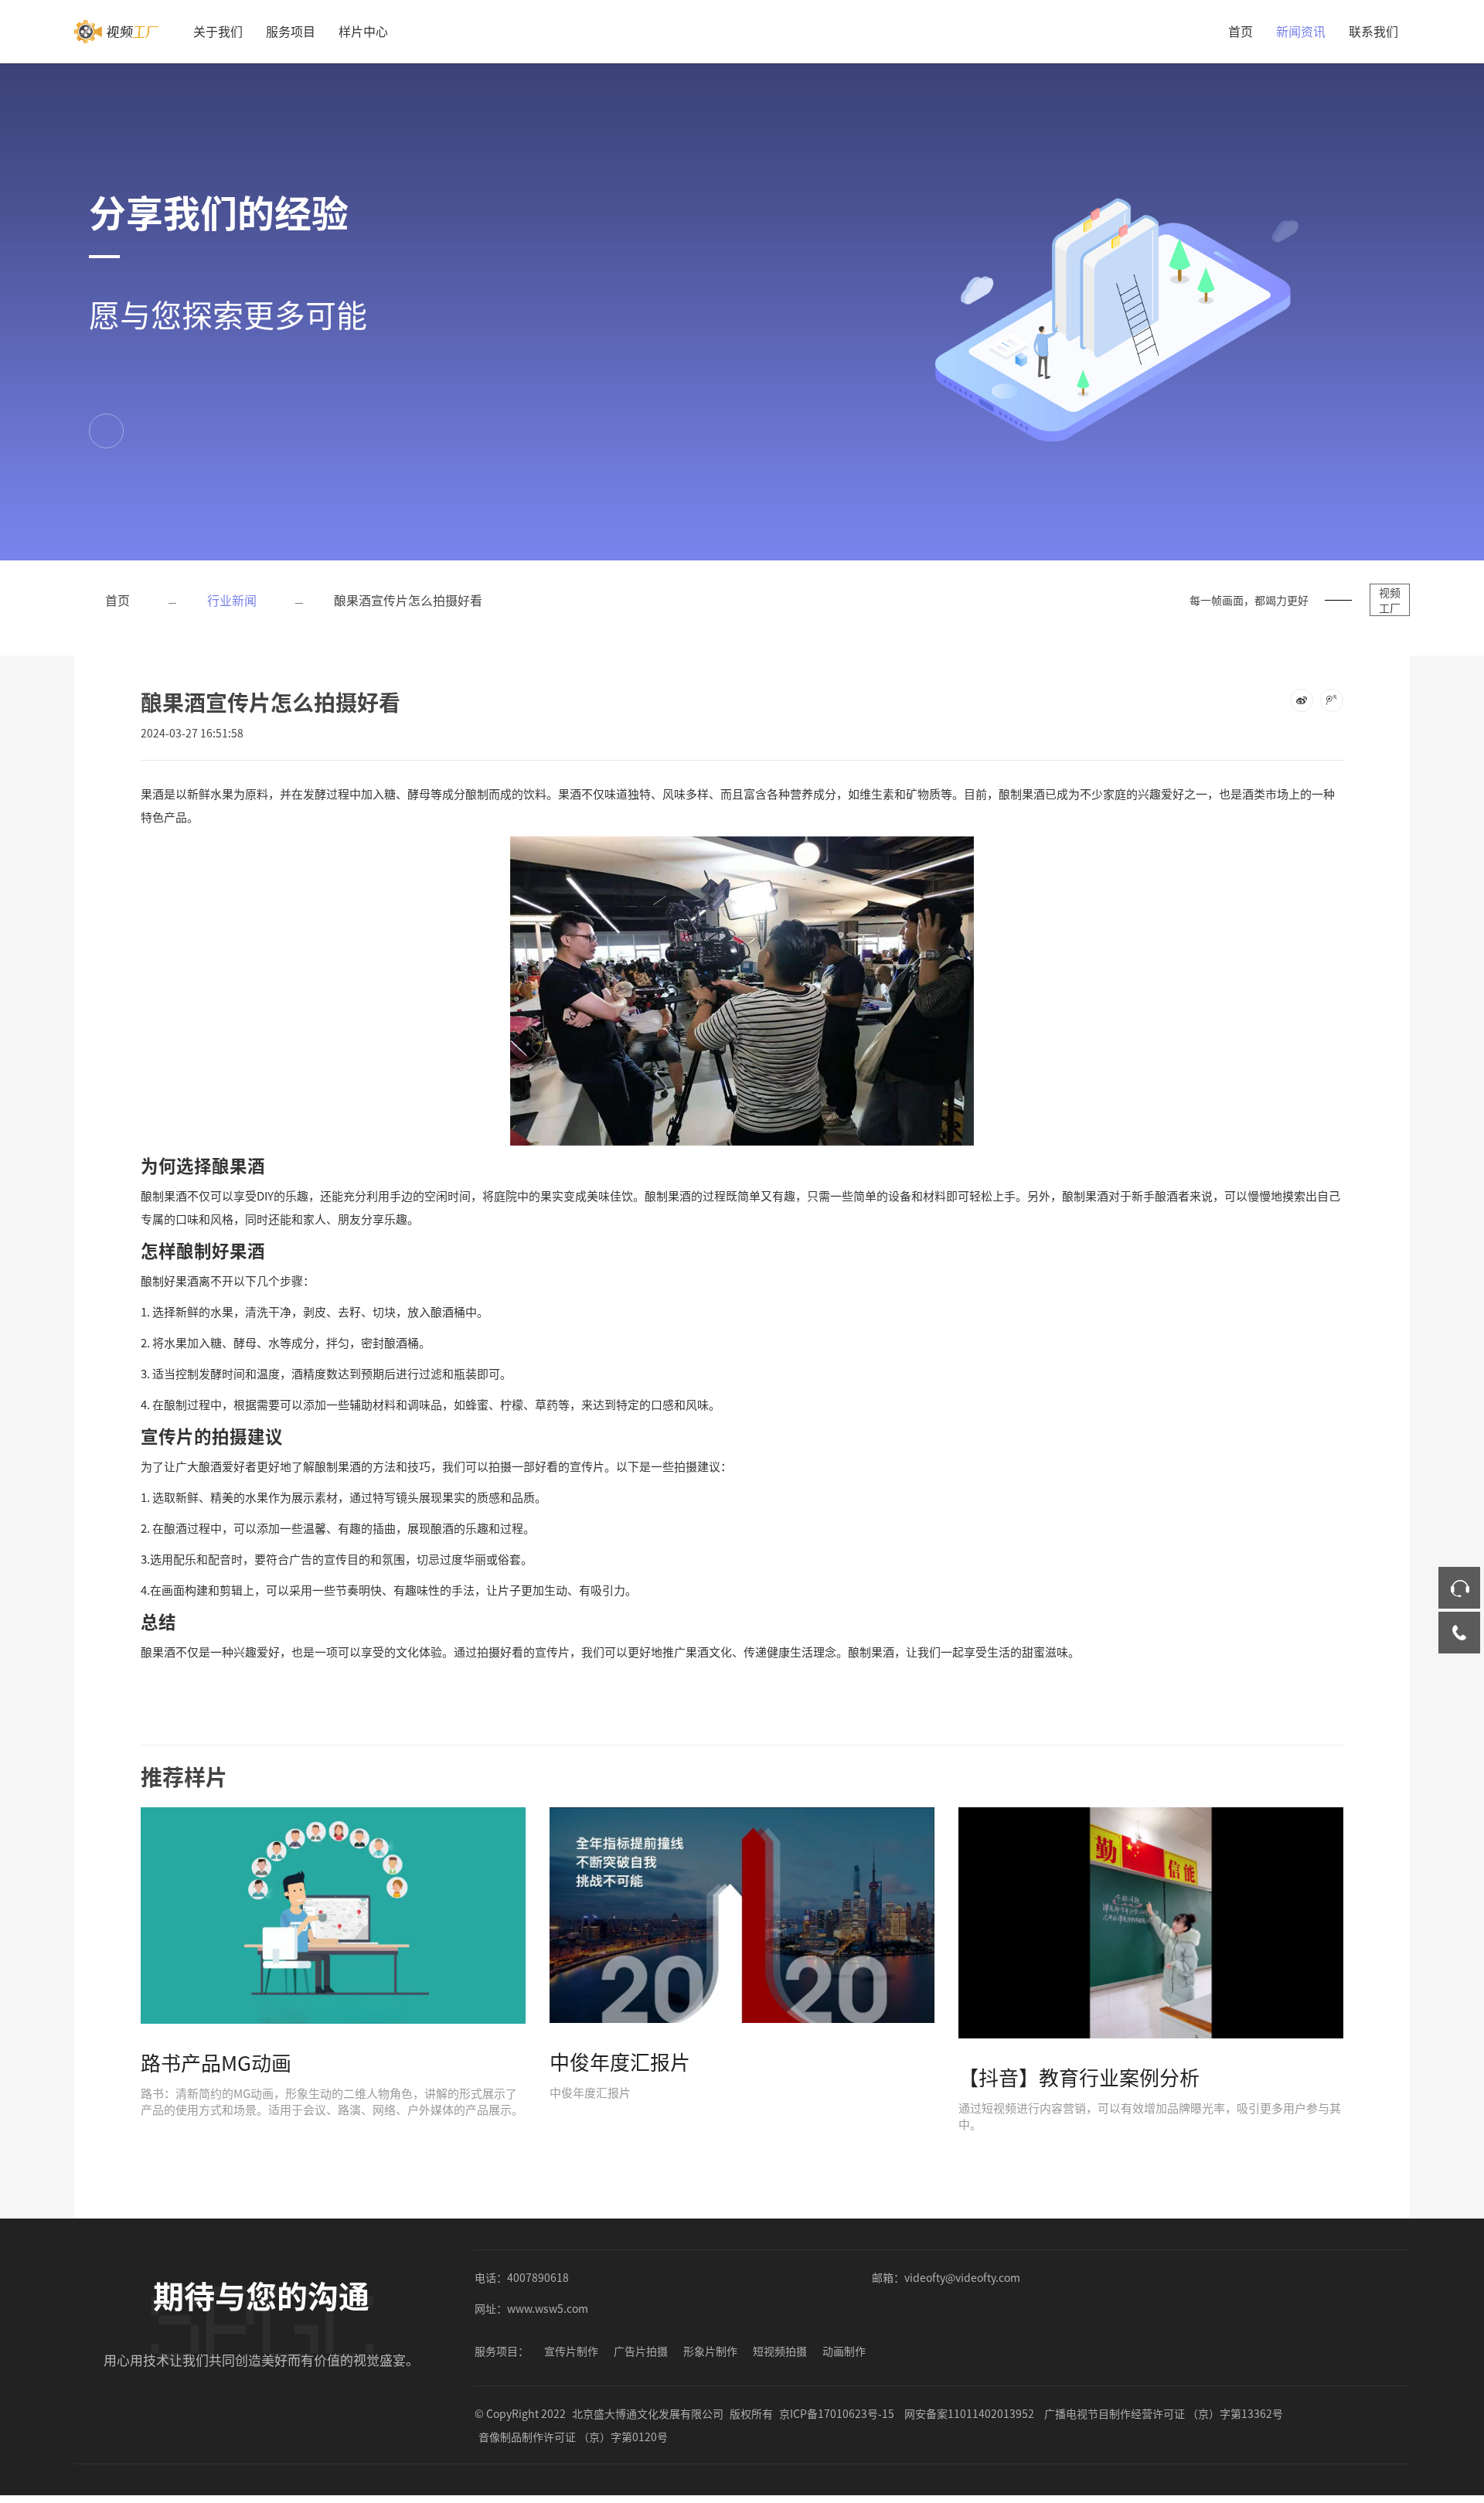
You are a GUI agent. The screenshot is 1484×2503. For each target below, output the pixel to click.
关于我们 (218, 31)
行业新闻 (232, 600)
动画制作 (844, 2351)
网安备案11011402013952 (969, 2413)
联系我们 (1373, 31)
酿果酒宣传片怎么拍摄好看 (408, 600)
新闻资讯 (1301, 31)
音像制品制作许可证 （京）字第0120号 (573, 2437)
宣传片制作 (571, 2351)
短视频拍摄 (780, 2351)
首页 (1241, 31)
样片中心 (363, 31)
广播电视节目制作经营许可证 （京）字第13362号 (1164, 2413)
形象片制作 (710, 2351)
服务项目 (291, 31)
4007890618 (538, 2277)
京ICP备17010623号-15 (837, 2413)
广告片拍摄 (641, 2351)
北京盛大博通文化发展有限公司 (648, 2413)
